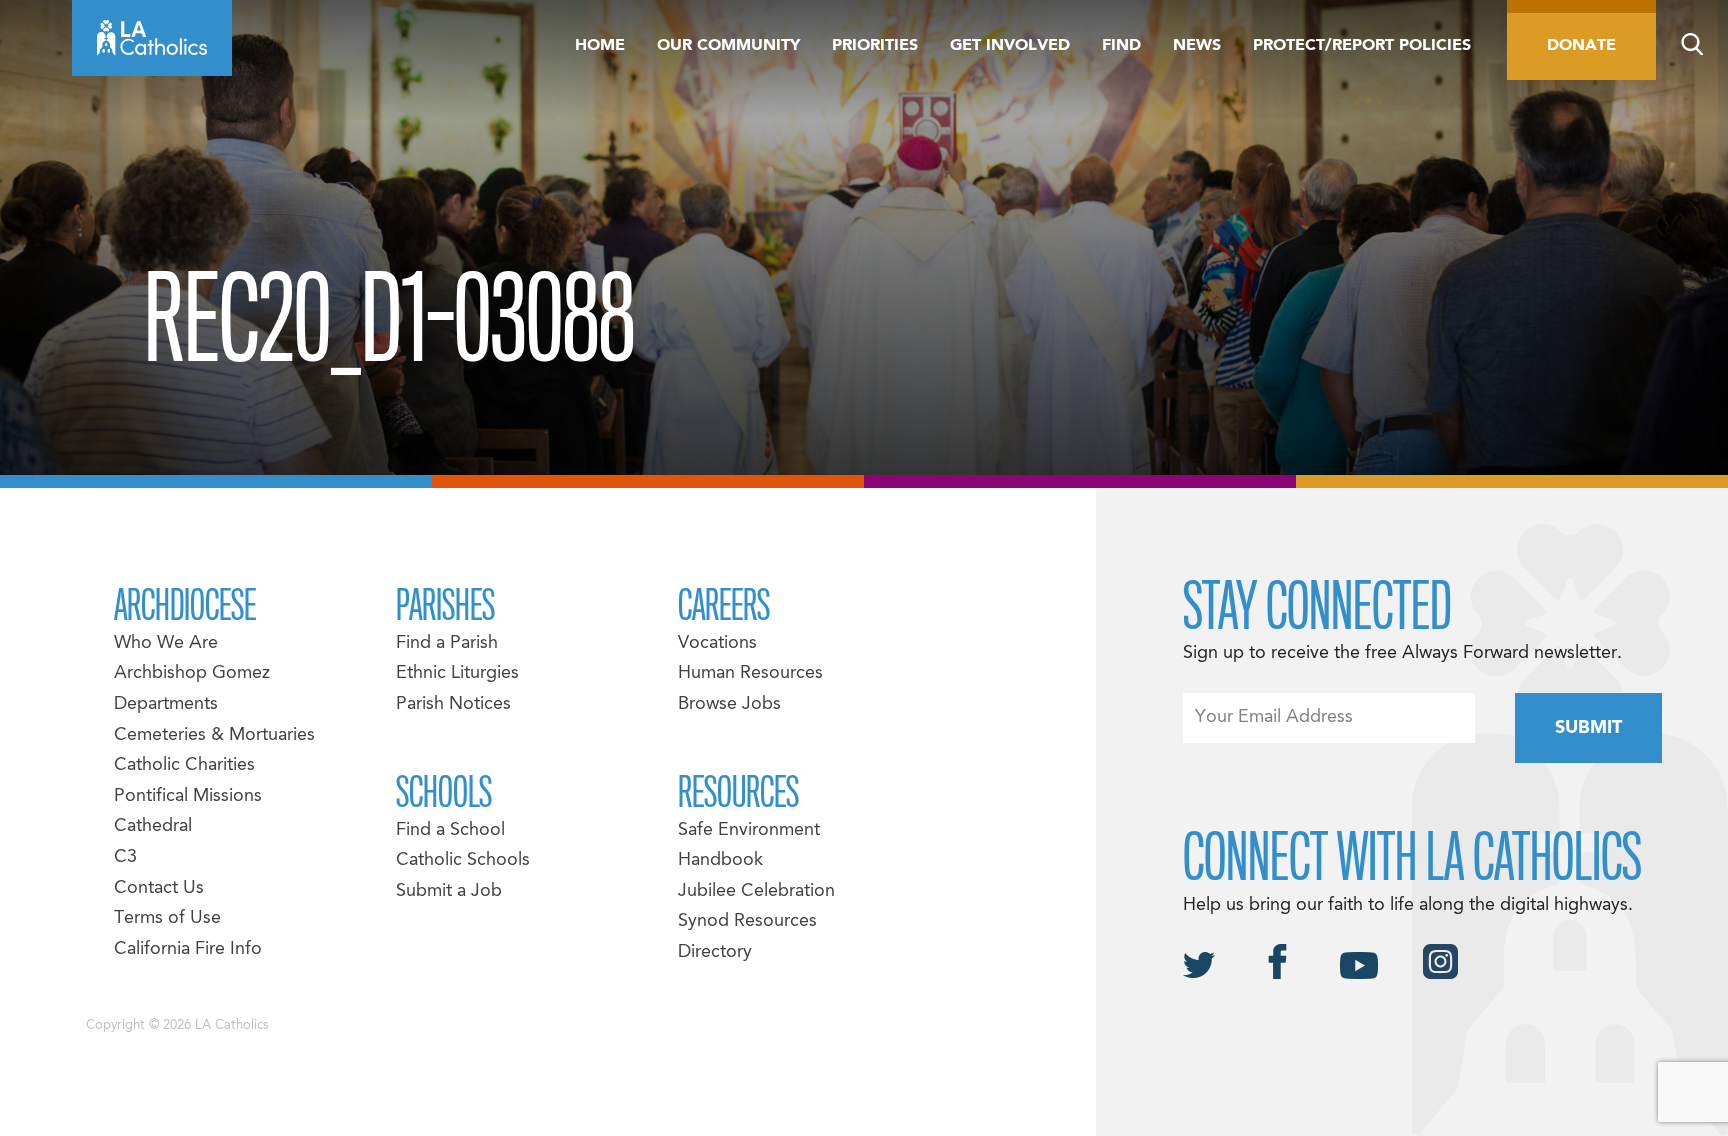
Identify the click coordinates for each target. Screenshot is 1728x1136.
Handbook (720, 860)
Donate (1581, 46)
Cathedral (153, 826)
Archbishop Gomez (192, 673)
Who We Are (166, 643)
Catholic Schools (463, 860)
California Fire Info (188, 949)
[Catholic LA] (152, 38)
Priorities (875, 46)
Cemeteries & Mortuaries (214, 735)
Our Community (728, 46)
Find (1121, 46)
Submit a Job (449, 891)
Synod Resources (747, 921)
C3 (125, 857)
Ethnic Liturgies (457, 673)
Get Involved (1010, 46)
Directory (715, 952)
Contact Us (159, 888)
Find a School (450, 830)
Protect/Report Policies (1362, 46)
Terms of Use (167, 918)
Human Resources (750, 673)
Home (600, 46)
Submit (1588, 728)
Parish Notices (453, 704)
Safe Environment (749, 830)
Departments (166, 704)
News (1197, 46)
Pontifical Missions (188, 796)
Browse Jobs (729, 704)
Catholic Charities (184, 765)
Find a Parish (447, 643)
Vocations (717, 643)
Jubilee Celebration (756, 891)
